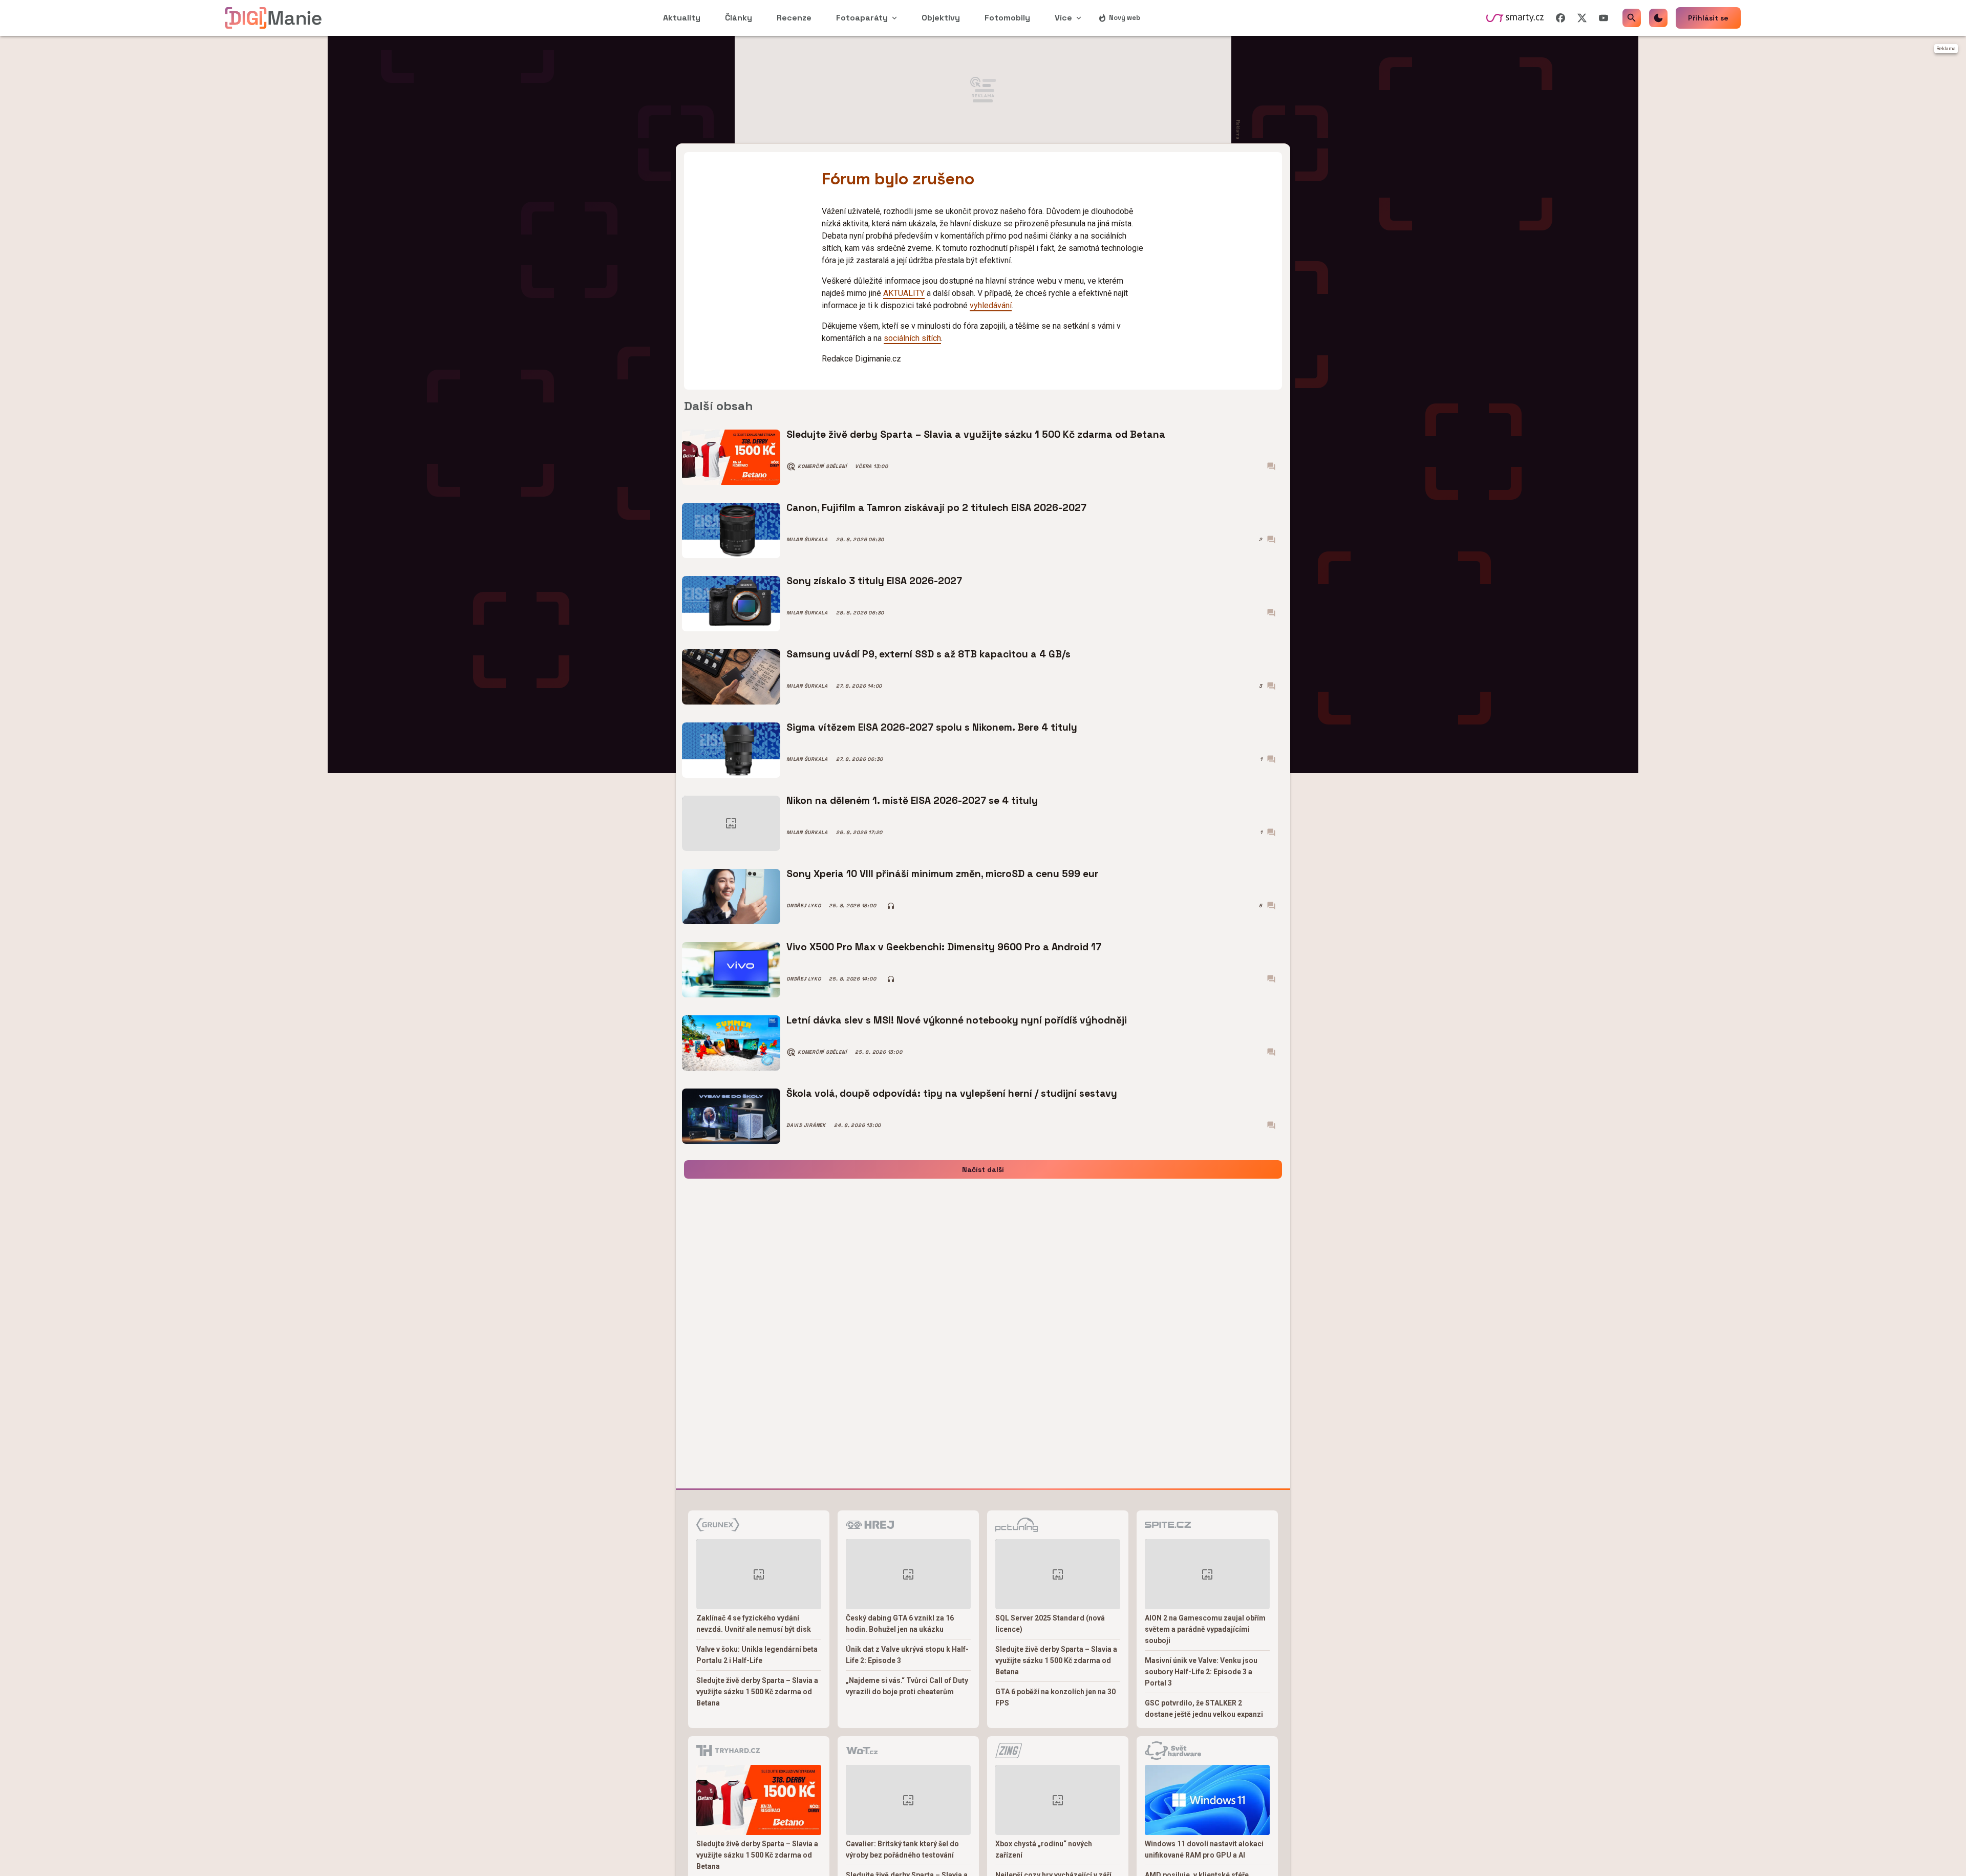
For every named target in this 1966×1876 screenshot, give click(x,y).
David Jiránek (806, 1125)
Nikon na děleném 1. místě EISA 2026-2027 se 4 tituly (912, 801)
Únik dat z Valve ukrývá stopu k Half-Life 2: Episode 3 (907, 1655)
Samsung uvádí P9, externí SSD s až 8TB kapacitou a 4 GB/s (928, 654)
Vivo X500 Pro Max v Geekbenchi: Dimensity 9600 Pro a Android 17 (944, 947)
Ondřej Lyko (804, 906)
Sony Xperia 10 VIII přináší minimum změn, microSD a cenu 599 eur (942, 874)
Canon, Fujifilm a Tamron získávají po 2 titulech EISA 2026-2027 (936, 508)
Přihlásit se (1708, 18)
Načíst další (983, 1169)
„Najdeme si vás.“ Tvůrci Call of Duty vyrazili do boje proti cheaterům (907, 1686)
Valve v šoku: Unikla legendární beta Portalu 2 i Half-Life (757, 1655)
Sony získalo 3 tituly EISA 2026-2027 (874, 581)
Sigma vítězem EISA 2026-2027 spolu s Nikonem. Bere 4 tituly (932, 727)
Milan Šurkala (807, 540)
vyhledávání (991, 305)
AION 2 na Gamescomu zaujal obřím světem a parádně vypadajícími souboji (1205, 1629)
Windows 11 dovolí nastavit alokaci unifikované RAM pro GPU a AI (1204, 1849)
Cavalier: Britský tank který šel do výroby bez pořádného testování (902, 1849)
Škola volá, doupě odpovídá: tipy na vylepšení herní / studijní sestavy (952, 1093)
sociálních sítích (912, 338)
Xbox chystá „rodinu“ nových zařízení (1044, 1849)
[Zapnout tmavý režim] (1658, 18)
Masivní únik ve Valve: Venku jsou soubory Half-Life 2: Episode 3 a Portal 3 (1201, 1672)
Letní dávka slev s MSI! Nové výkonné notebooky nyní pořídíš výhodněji (957, 1020)
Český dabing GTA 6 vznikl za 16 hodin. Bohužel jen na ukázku (900, 1624)
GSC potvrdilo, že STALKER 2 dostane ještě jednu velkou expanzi (1204, 1709)
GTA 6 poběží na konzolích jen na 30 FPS (1055, 1697)
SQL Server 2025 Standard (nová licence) (1050, 1624)
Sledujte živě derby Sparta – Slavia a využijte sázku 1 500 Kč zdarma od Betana (976, 434)
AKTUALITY (904, 293)
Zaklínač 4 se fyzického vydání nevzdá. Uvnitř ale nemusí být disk (754, 1624)
